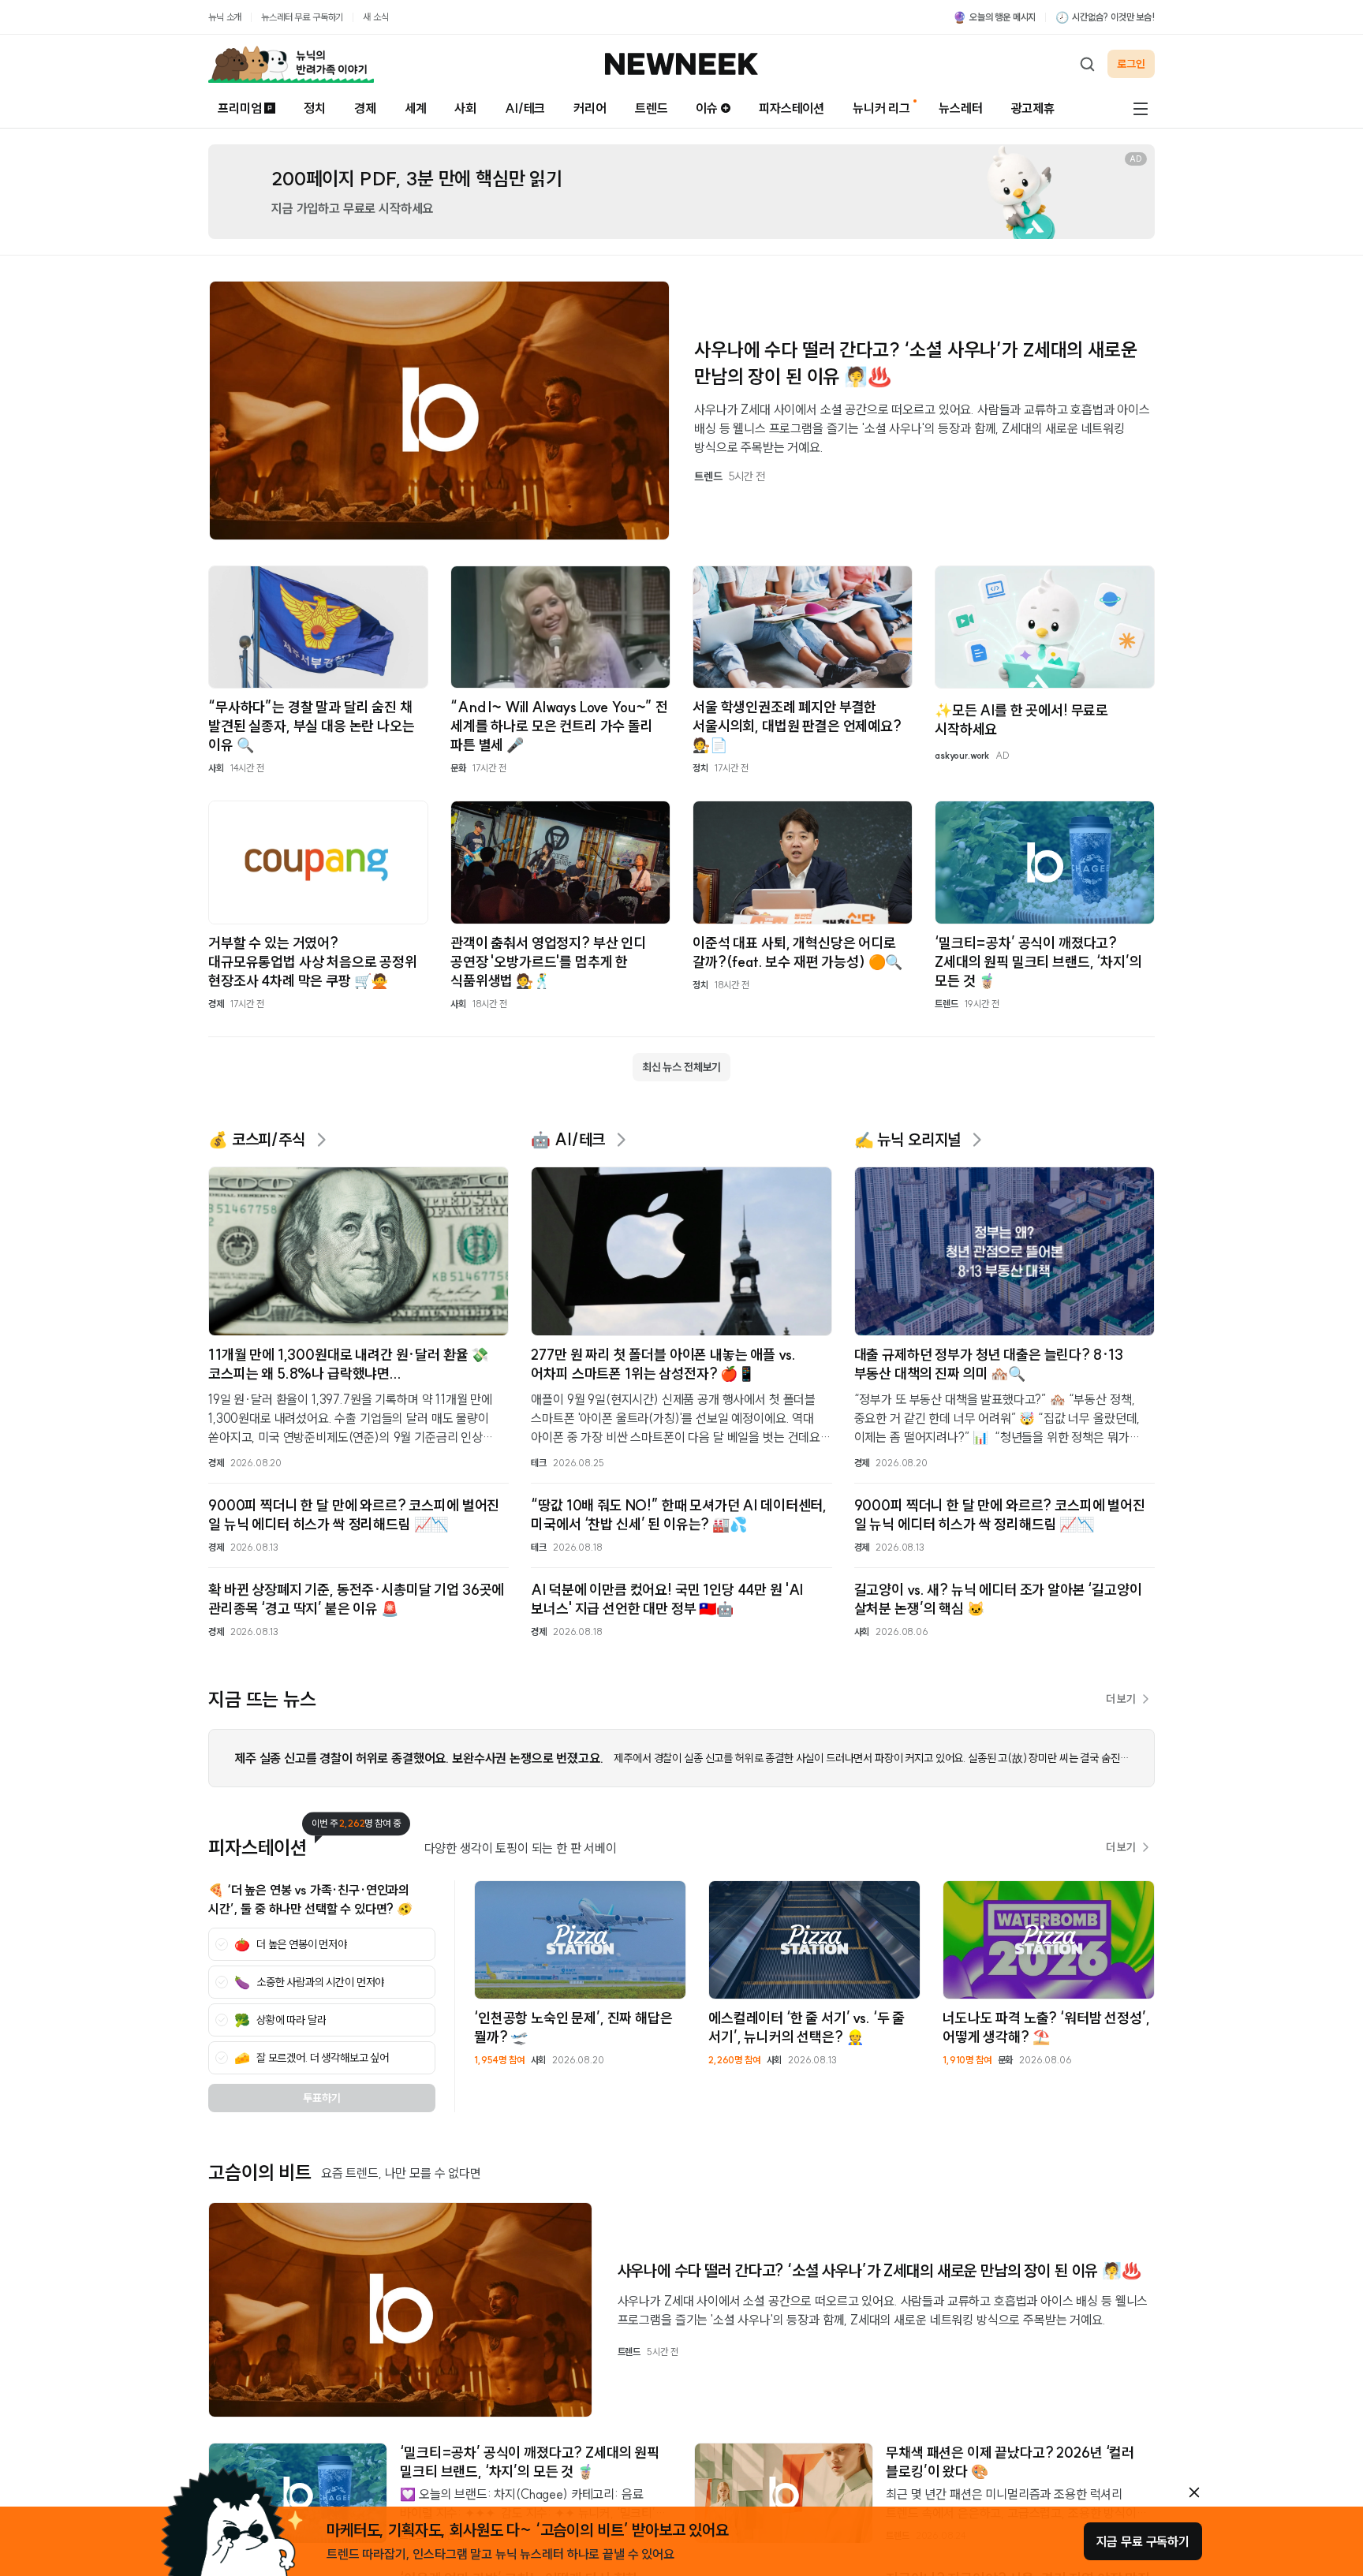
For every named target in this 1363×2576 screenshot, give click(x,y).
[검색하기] (1087, 64)
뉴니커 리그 (881, 108)
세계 (416, 108)
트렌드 (652, 108)
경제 (365, 108)
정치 (315, 108)
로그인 (1131, 64)
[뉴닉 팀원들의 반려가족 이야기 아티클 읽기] (291, 64)
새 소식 (375, 17)
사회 (465, 108)
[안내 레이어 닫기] (1194, 2492)
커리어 (590, 108)
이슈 (707, 108)
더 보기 (1121, 1699)
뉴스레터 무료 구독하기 (302, 17)
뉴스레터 (960, 108)
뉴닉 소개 (225, 17)
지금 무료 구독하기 (1143, 2541)
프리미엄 (239, 108)
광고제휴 (1033, 108)
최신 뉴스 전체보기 (681, 1067)
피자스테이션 (792, 108)
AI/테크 (525, 108)
